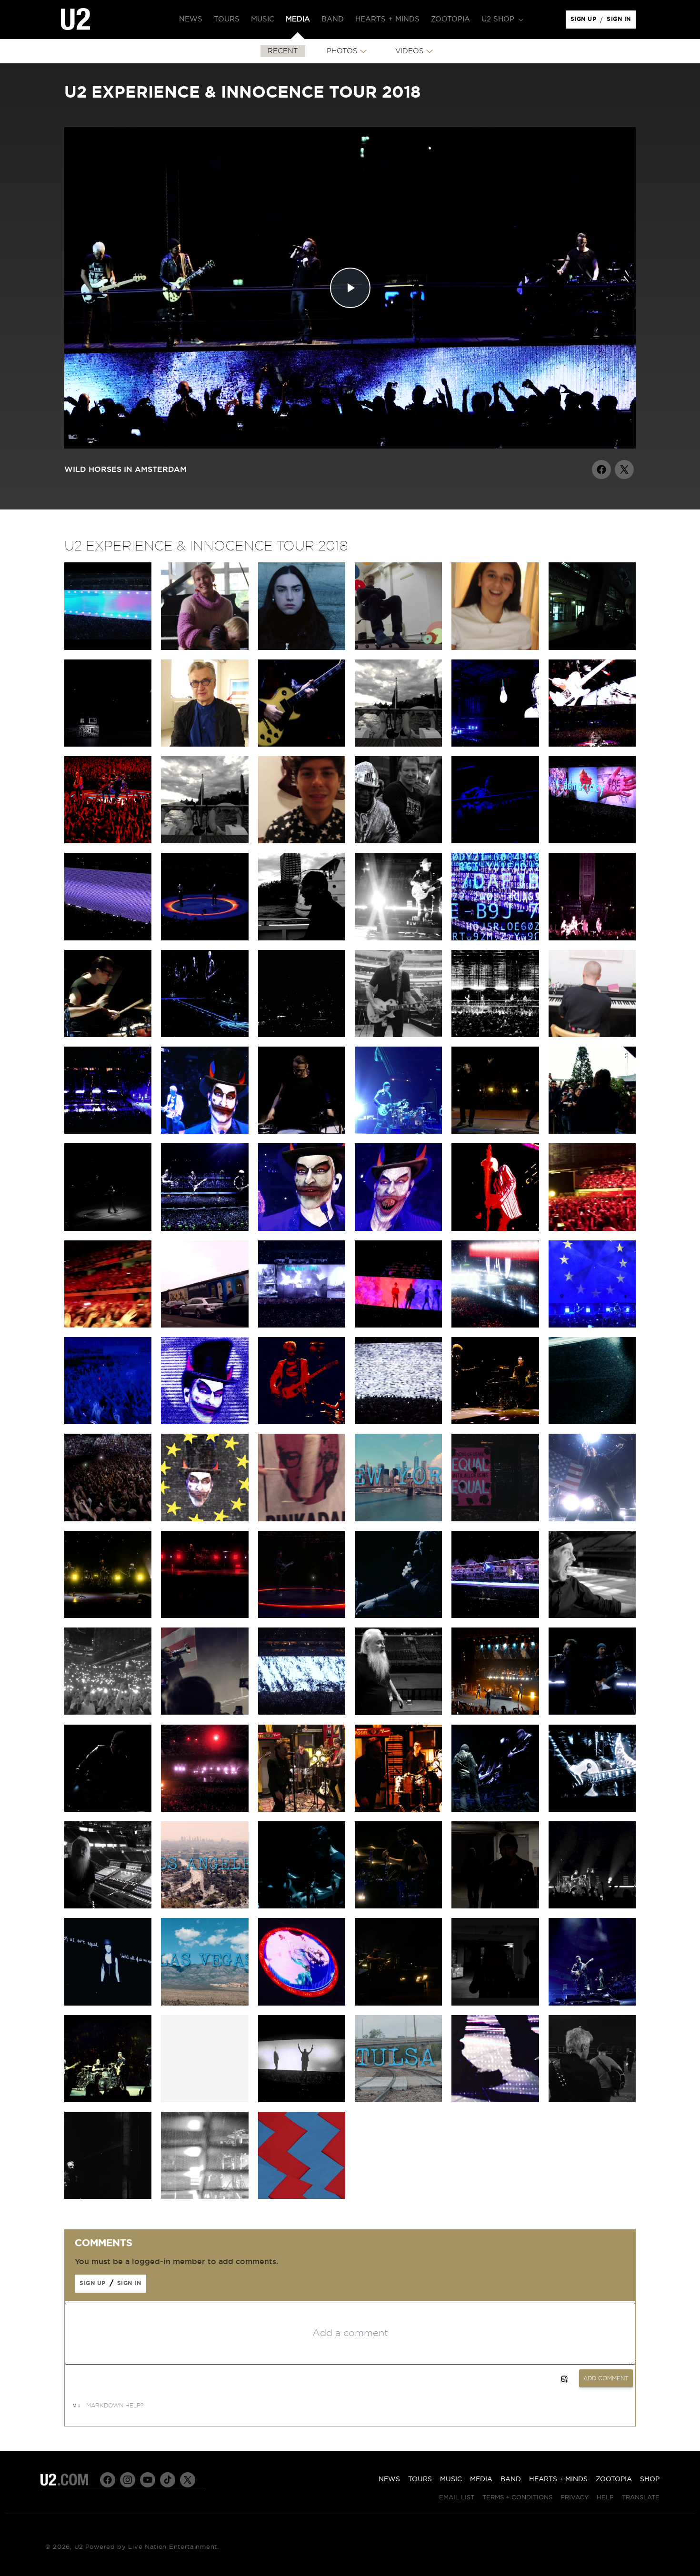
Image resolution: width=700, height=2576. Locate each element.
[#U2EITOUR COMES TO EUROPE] (592, 1422)
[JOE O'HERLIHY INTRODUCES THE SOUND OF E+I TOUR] (108, 1906)
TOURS (420, 2479)
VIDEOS (410, 51)
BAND (511, 2479)
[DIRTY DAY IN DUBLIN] (495, 744)
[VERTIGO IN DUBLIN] (592, 744)
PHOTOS (342, 51)
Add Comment (606, 2378)
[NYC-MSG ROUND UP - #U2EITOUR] (398, 1519)
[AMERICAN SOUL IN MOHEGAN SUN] (592, 1519)
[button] (501, 20)
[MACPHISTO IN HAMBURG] (205, 1131)
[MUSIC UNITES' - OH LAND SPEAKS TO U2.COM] (205, 648)
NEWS (389, 2479)
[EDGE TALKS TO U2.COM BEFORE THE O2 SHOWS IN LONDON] (398, 744)
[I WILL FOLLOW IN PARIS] (108, 1422)
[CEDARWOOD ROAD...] (495, 1616)
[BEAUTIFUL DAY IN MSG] (108, 1616)
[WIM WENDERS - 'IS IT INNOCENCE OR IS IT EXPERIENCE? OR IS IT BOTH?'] (205, 744)
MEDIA (481, 2479)
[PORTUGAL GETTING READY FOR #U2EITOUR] (398, 1325)
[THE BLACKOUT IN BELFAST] (592, 841)
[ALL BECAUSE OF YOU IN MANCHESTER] (398, 938)
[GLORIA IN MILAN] (108, 1035)
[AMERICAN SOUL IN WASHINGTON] (205, 1712)
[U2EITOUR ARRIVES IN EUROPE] (205, 1519)
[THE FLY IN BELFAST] (495, 841)
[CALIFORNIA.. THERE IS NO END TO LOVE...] (495, 1906)
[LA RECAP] (205, 1906)
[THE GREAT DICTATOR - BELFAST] (108, 938)
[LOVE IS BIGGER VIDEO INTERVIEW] (302, 648)
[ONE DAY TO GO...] (495, 2100)
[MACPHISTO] (592, 1616)
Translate (641, 2498)
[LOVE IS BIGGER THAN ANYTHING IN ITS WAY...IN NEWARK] (205, 1616)
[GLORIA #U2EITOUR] (592, 1906)
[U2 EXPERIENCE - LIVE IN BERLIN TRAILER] (108, 648)
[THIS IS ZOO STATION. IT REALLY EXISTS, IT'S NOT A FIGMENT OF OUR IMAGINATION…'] (592, 648)
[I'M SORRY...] (398, 1422)
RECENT (283, 51)
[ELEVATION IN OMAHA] (398, 1906)
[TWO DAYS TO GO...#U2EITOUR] (592, 2100)
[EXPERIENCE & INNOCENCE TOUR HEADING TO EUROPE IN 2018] (302, 2197)
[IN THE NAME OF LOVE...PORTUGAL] (205, 1228)
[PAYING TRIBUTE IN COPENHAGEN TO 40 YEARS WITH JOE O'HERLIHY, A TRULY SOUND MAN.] (108, 1228)
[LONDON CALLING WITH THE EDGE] (302, 938)
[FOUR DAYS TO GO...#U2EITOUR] (205, 2197)
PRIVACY (575, 2498)
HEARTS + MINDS (558, 2479)
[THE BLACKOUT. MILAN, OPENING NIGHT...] (302, 1035)
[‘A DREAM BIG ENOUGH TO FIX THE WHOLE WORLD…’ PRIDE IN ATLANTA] (495, 1809)
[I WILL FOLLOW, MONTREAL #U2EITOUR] (592, 1712)
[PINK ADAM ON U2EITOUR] (302, 1519)
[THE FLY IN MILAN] (495, 938)
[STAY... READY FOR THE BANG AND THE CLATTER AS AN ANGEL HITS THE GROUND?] (495, 1035)
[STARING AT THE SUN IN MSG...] (302, 1616)
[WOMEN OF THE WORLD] (108, 2003)
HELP (605, 2498)
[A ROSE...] (495, 2003)
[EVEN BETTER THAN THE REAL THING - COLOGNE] (495, 1422)
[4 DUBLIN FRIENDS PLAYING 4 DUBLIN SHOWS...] (205, 841)
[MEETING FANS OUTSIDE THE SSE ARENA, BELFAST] (398, 841)
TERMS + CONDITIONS (517, 2498)
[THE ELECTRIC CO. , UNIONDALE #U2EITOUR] (108, 1809)
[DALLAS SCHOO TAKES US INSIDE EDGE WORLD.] (398, 1035)
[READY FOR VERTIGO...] (108, 2100)
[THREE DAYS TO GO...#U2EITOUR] (108, 2197)
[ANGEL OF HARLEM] (495, 1712)
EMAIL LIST (457, 2498)
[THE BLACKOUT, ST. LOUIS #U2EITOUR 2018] (302, 2100)
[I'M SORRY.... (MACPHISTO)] (205, 1422)
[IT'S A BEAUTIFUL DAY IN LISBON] (592, 1228)
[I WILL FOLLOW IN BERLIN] (108, 1519)
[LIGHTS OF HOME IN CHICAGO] (302, 1906)
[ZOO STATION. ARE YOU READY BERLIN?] (302, 744)
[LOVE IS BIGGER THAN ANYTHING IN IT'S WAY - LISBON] (108, 1325)
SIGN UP (585, 21)
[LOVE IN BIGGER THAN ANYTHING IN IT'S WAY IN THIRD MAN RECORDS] (302, 1809)
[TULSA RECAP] (398, 2100)
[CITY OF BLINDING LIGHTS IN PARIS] (495, 1325)
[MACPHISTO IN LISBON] (302, 1228)
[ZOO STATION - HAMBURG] (398, 1131)
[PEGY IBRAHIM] (495, 648)
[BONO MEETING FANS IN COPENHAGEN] (592, 1131)
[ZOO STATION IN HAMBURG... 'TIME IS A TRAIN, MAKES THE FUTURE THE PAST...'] (108, 1131)
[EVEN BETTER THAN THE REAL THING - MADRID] (495, 1228)
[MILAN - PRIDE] (205, 1035)
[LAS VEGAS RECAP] (205, 2003)
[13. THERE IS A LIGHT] (108, 744)
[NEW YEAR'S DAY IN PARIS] (592, 1325)
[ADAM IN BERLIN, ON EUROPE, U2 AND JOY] (205, 1325)
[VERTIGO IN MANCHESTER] (592, 938)
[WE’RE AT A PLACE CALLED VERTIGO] (302, 1422)
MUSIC (451, 2479)
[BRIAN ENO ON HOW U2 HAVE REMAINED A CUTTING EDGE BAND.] (398, 648)
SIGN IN (621, 21)
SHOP (650, 2479)
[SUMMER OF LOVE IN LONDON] (205, 938)
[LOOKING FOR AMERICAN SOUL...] (592, 2003)
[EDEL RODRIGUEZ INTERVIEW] (495, 1519)
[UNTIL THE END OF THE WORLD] (398, 1616)
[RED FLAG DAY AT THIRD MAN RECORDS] (398, 1809)
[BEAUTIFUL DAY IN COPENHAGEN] (495, 1131)
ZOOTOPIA (614, 2479)
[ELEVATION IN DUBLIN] (108, 841)
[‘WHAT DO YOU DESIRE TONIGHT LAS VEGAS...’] (302, 2003)
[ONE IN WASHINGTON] (108, 1712)
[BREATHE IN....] (302, 1712)
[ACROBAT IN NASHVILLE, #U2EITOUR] (592, 1809)
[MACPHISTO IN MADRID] (398, 1228)
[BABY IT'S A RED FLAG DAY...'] (398, 2003)
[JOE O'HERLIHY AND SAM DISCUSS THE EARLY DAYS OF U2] (398, 1713)
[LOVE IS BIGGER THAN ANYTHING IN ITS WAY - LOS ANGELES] (205, 1809)
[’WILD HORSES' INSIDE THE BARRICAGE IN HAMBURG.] (302, 1131)
